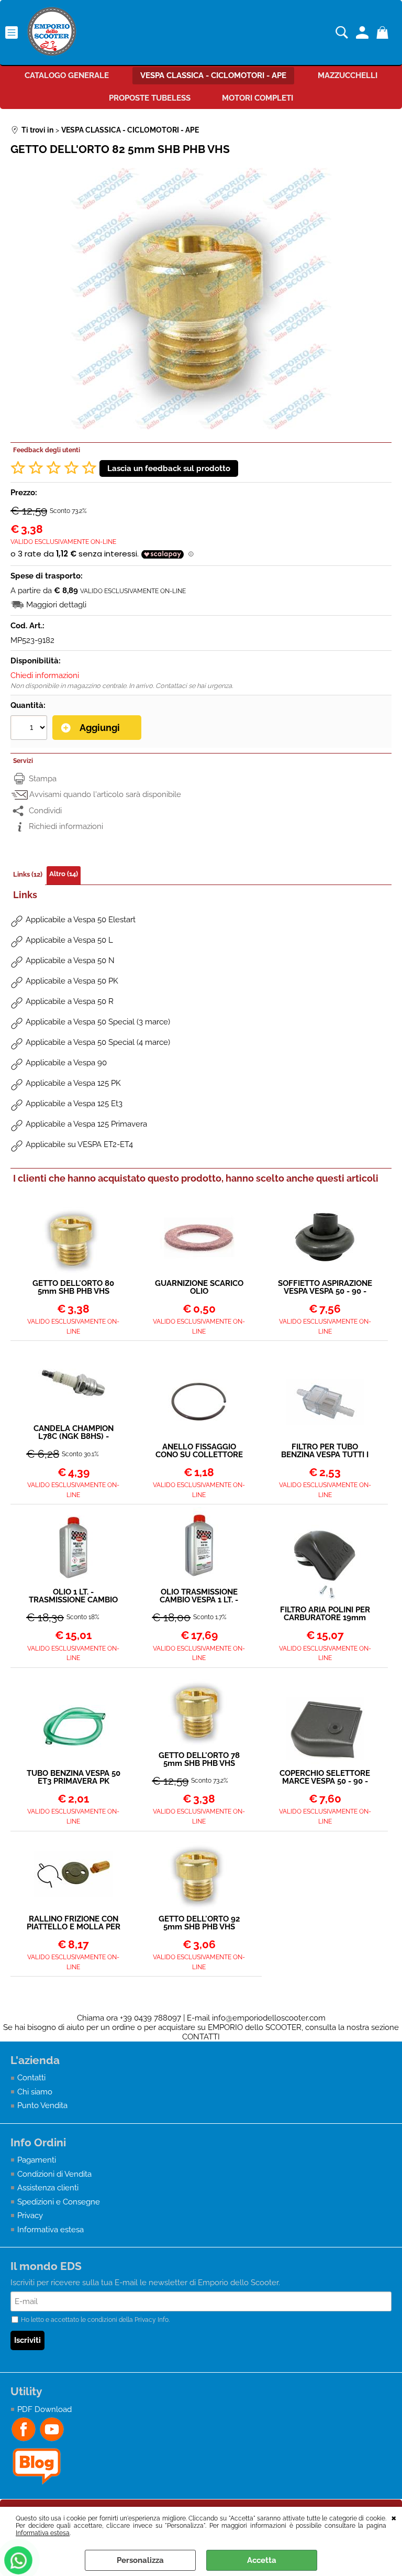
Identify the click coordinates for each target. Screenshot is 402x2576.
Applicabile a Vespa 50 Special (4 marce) (98, 1042)
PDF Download (44, 2409)
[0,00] (384, 32)
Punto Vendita (42, 2105)
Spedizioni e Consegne (59, 2202)
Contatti (31, 2078)
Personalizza (140, 2560)
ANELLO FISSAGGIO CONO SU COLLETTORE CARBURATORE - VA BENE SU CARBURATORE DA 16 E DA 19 (199, 1451)
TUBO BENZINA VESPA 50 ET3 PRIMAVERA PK (74, 1777)
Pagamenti (37, 2160)
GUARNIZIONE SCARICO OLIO (199, 1287)
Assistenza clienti (48, 2188)
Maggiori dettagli (56, 605)
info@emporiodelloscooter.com (269, 2018)
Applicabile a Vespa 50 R (70, 1001)
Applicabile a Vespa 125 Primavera (86, 1124)
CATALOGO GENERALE (67, 75)
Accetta (262, 2560)
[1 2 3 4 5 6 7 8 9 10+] (30, 729)
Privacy (30, 2215)
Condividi (45, 811)
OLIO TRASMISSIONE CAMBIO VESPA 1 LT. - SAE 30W (199, 1596)
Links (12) (28, 874)
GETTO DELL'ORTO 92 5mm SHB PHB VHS (199, 1923)
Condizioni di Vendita (54, 2174)
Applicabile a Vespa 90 (66, 1063)
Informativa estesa (43, 2533)
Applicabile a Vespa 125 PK (73, 1083)
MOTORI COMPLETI (258, 98)
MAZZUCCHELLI (348, 75)
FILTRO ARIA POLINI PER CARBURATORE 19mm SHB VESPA (325, 1614)
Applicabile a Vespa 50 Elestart (81, 920)
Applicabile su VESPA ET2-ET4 (79, 1144)
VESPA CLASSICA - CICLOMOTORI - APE (213, 75)
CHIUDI (394, 2517)
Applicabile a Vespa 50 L (69, 940)
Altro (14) (64, 874)
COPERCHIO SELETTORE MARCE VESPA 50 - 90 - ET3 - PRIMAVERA (325, 1777)
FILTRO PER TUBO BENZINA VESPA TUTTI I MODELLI (325, 1451)
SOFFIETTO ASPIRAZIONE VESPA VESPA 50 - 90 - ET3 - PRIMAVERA (325, 1287)
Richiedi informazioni (66, 826)
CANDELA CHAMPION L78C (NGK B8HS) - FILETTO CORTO (74, 1433)
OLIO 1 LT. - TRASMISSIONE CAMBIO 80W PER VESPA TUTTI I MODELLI (73, 1596)
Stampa (43, 779)
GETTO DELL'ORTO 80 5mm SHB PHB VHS (73, 1287)
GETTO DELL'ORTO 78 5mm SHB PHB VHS (199, 1760)
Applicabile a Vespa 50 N (70, 960)
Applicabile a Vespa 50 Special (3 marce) (98, 1022)
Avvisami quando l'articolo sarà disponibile (105, 794)
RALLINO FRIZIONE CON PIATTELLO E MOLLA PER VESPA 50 (74, 1923)
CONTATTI (201, 2037)
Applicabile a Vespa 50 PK (72, 981)
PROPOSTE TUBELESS (150, 98)
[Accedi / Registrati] (364, 32)
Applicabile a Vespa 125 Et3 (74, 1104)
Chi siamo (35, 2092)
